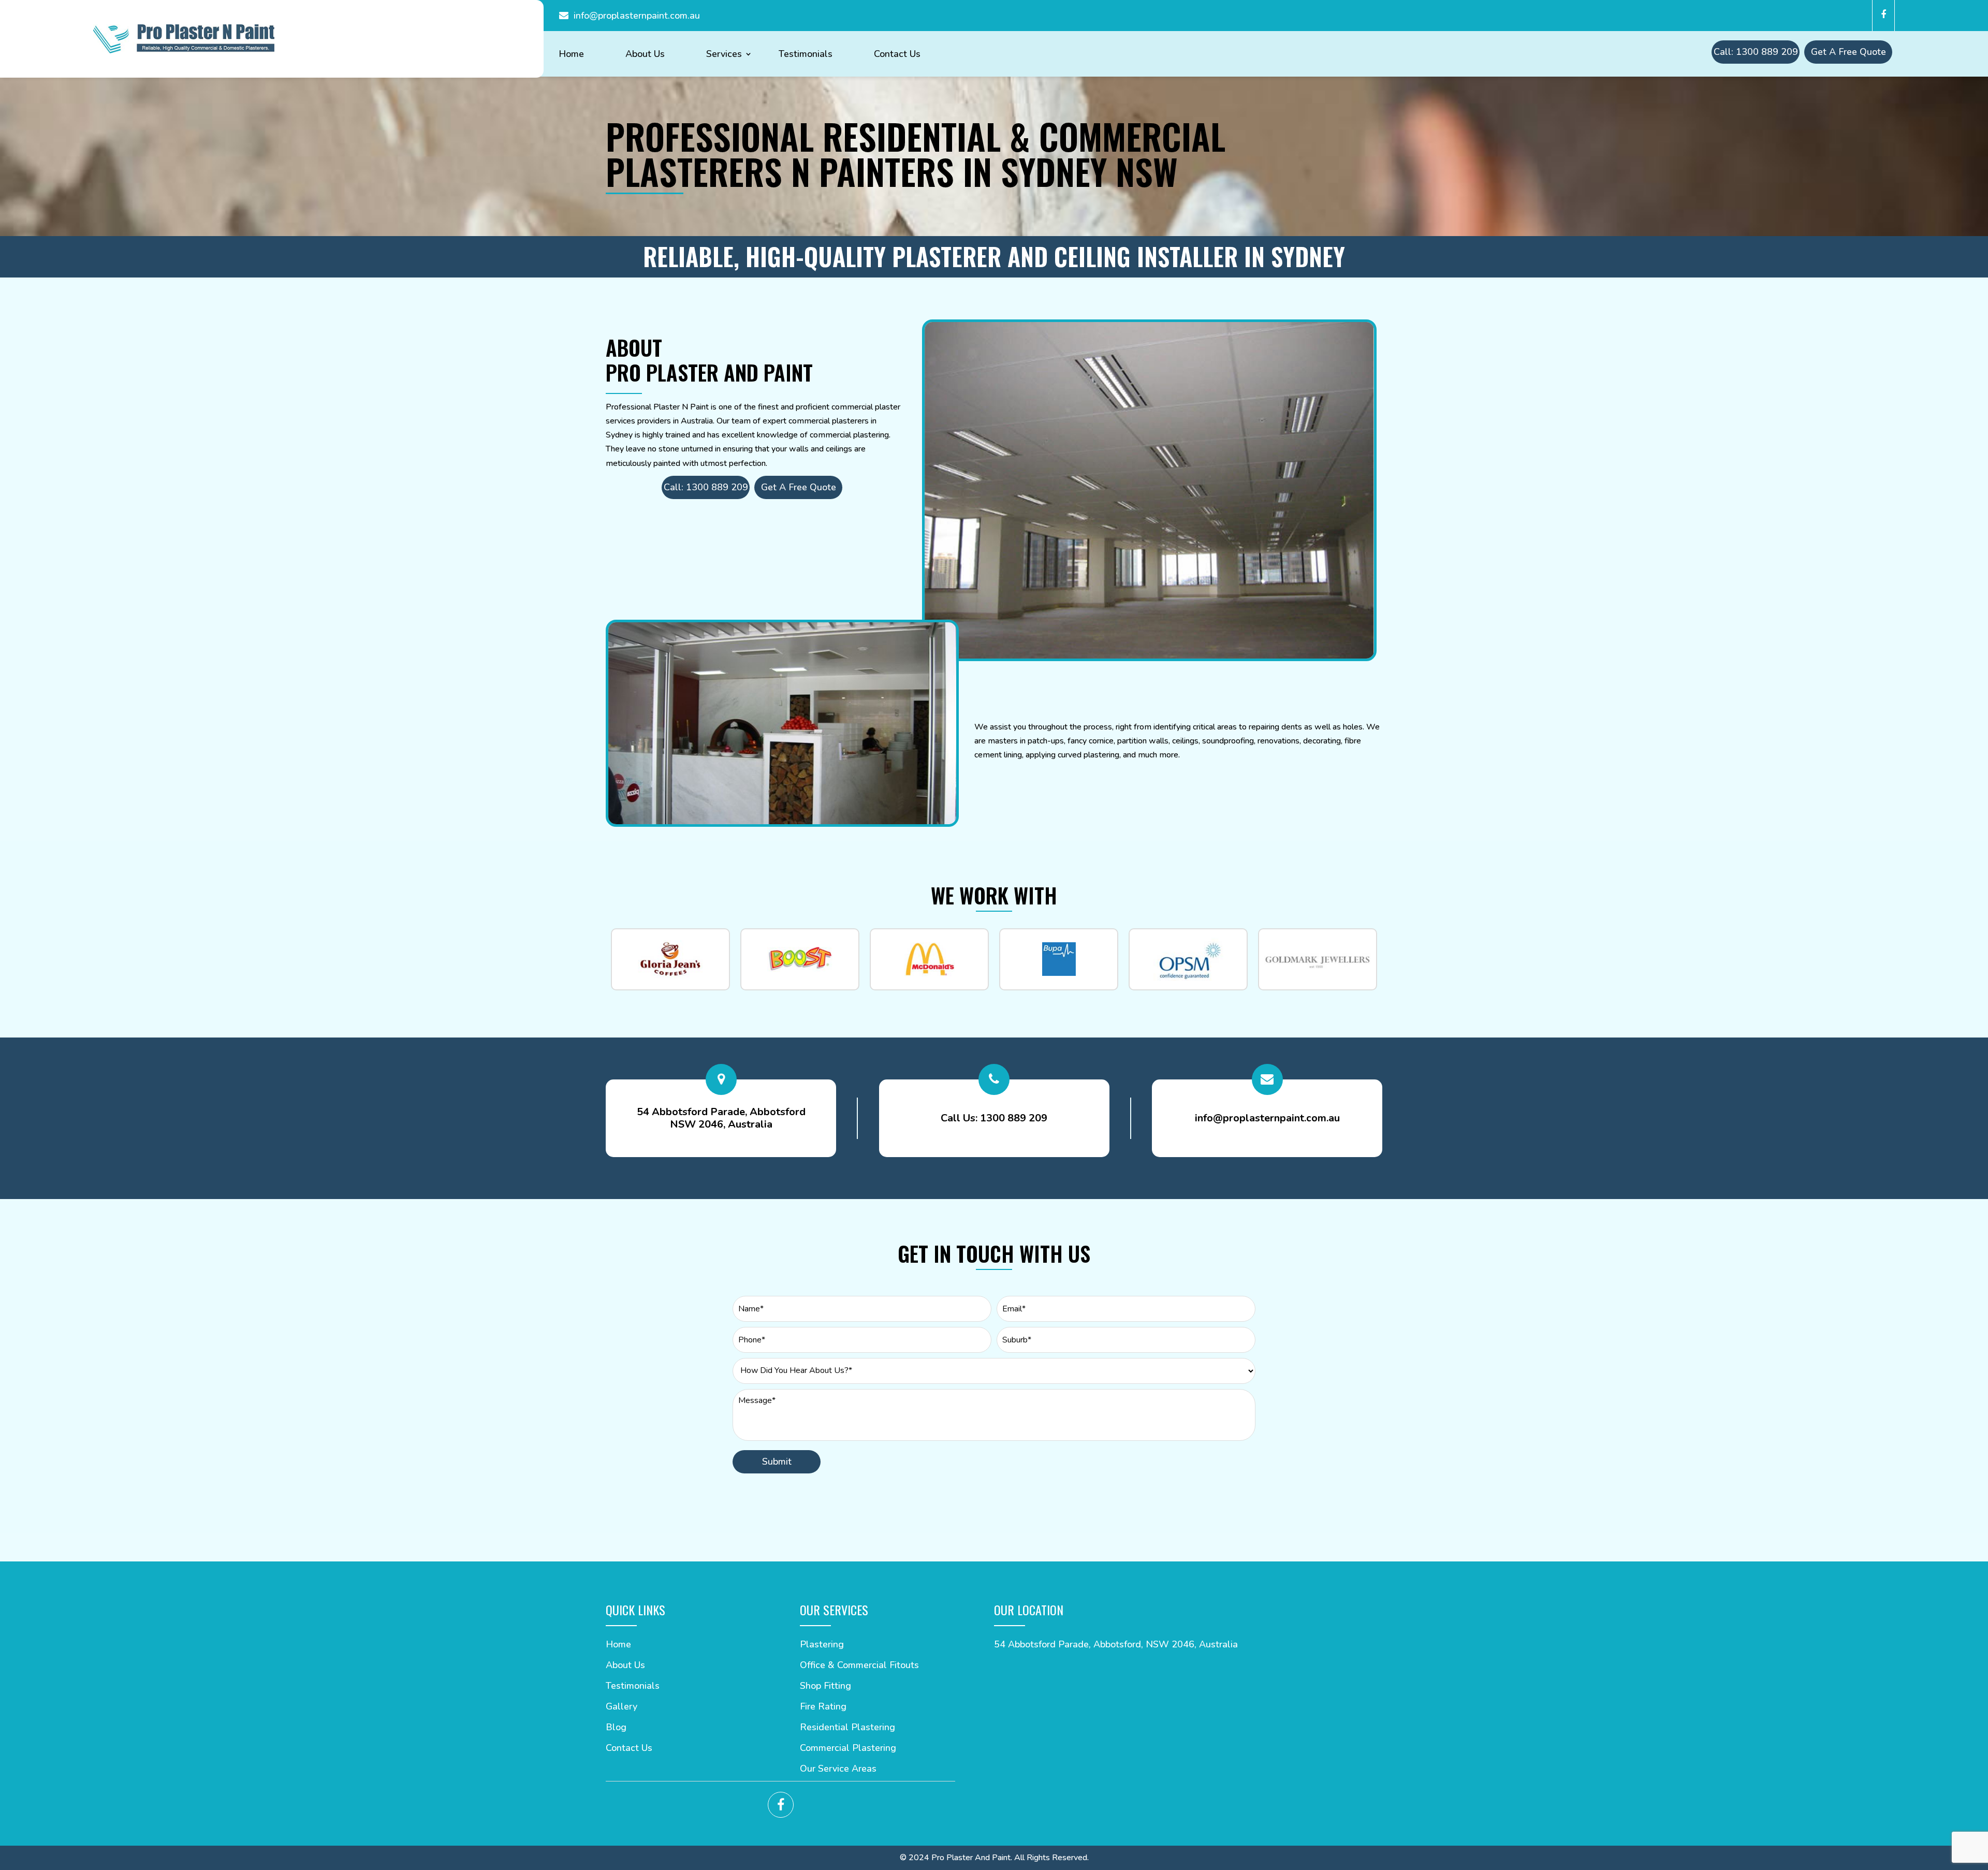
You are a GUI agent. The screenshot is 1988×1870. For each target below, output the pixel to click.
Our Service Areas (838, 1770)
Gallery (622, 1708)
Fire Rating (823, 1708)
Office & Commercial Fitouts (859, 1666)
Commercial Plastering (848, 1749)
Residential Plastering (847, 1728)
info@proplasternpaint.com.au (637, 16)
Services (724, 55)
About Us (645, 55)
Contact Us (897, 55)
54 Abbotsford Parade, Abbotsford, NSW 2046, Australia (1116, 1644)
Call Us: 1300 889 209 (994, 1118)
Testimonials (806, 55)
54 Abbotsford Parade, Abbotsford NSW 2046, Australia (721, 1118)
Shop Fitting (825, 1687)
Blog (616, 1728)
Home (571, 55)
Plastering (822, 1646)
